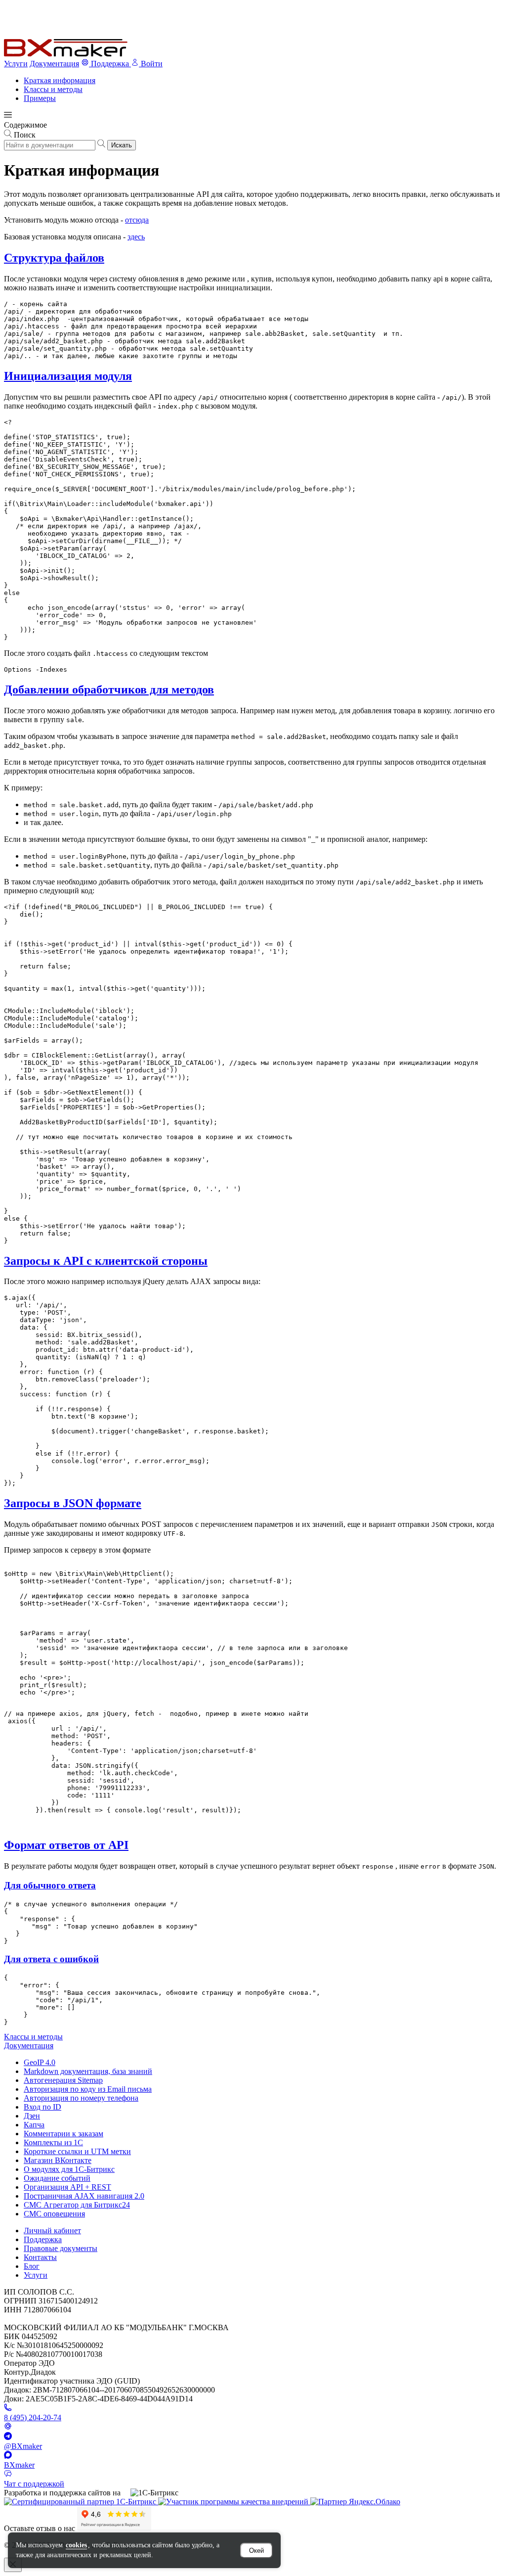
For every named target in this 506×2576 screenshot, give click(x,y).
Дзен (32, 2116)
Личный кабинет (52, 2231)
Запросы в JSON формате (73, 1503)
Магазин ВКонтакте (58, 2160)
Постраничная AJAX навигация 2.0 (84, 2196)
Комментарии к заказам (63, 2134)
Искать (122, 145)
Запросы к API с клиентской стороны (106, 1261)
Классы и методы (53, 89)
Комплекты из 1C (53, 2142)
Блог (32, 2266)
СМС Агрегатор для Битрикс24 (77, 2205)
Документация (54, 64)
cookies (76, 2545)
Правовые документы (61, 2248)
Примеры (40, 98)
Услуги (16, 64)
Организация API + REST (67, 2187)
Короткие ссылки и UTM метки (77, 2151)
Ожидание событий (57, 2178)
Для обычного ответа (50, 1885)
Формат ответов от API (66, 1845)
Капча (34, 2125)
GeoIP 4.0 (40, 2062)
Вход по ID (42, 2107)
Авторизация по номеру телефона (81, 2098)
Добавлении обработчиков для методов (109, 690)
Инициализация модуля (68, 376)
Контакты (40, 2257)
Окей (256, 2551)
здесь (136, 237)
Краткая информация (60, 80)
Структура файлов (54, 258)
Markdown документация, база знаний (88, 2071)
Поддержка (43, 2239)
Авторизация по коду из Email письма (88, 2089)
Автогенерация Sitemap (63, 2080)
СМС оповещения (54, 2214)
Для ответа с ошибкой (51, 1959)
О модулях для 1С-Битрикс (69, 2169)
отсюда (137, 220)
